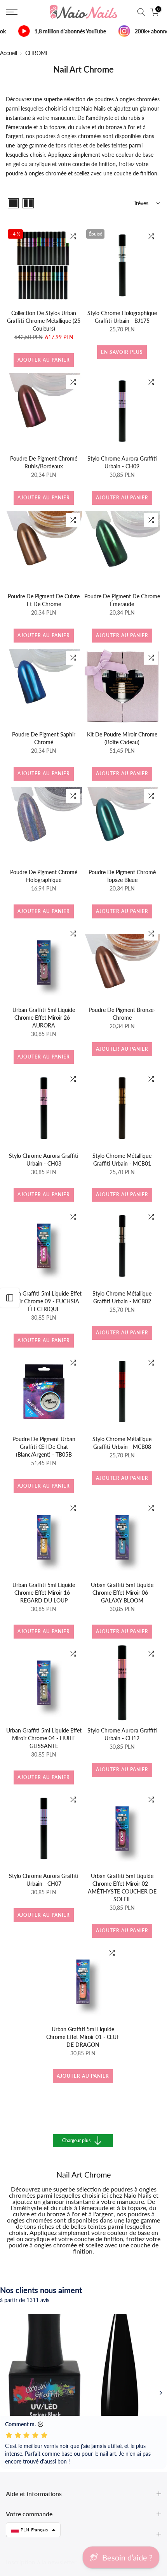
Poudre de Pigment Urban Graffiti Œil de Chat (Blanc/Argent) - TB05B (44, 1447)
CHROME (37, 53)
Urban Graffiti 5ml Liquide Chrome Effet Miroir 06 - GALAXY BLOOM (122, 1593)
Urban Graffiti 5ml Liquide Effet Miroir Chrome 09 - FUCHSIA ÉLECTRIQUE (44, 1301)
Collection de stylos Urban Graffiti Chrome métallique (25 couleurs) (44, 321)
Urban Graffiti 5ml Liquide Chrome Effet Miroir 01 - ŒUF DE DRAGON (83, 2037)
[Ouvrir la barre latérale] (10, 1298)
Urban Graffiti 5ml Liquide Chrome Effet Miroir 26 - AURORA (44, 1018)
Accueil (9, 53)
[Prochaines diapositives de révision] (161, 2393)
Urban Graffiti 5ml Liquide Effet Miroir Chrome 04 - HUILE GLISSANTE (44, 1738)
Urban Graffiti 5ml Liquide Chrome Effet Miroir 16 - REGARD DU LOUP (44, 1593)
